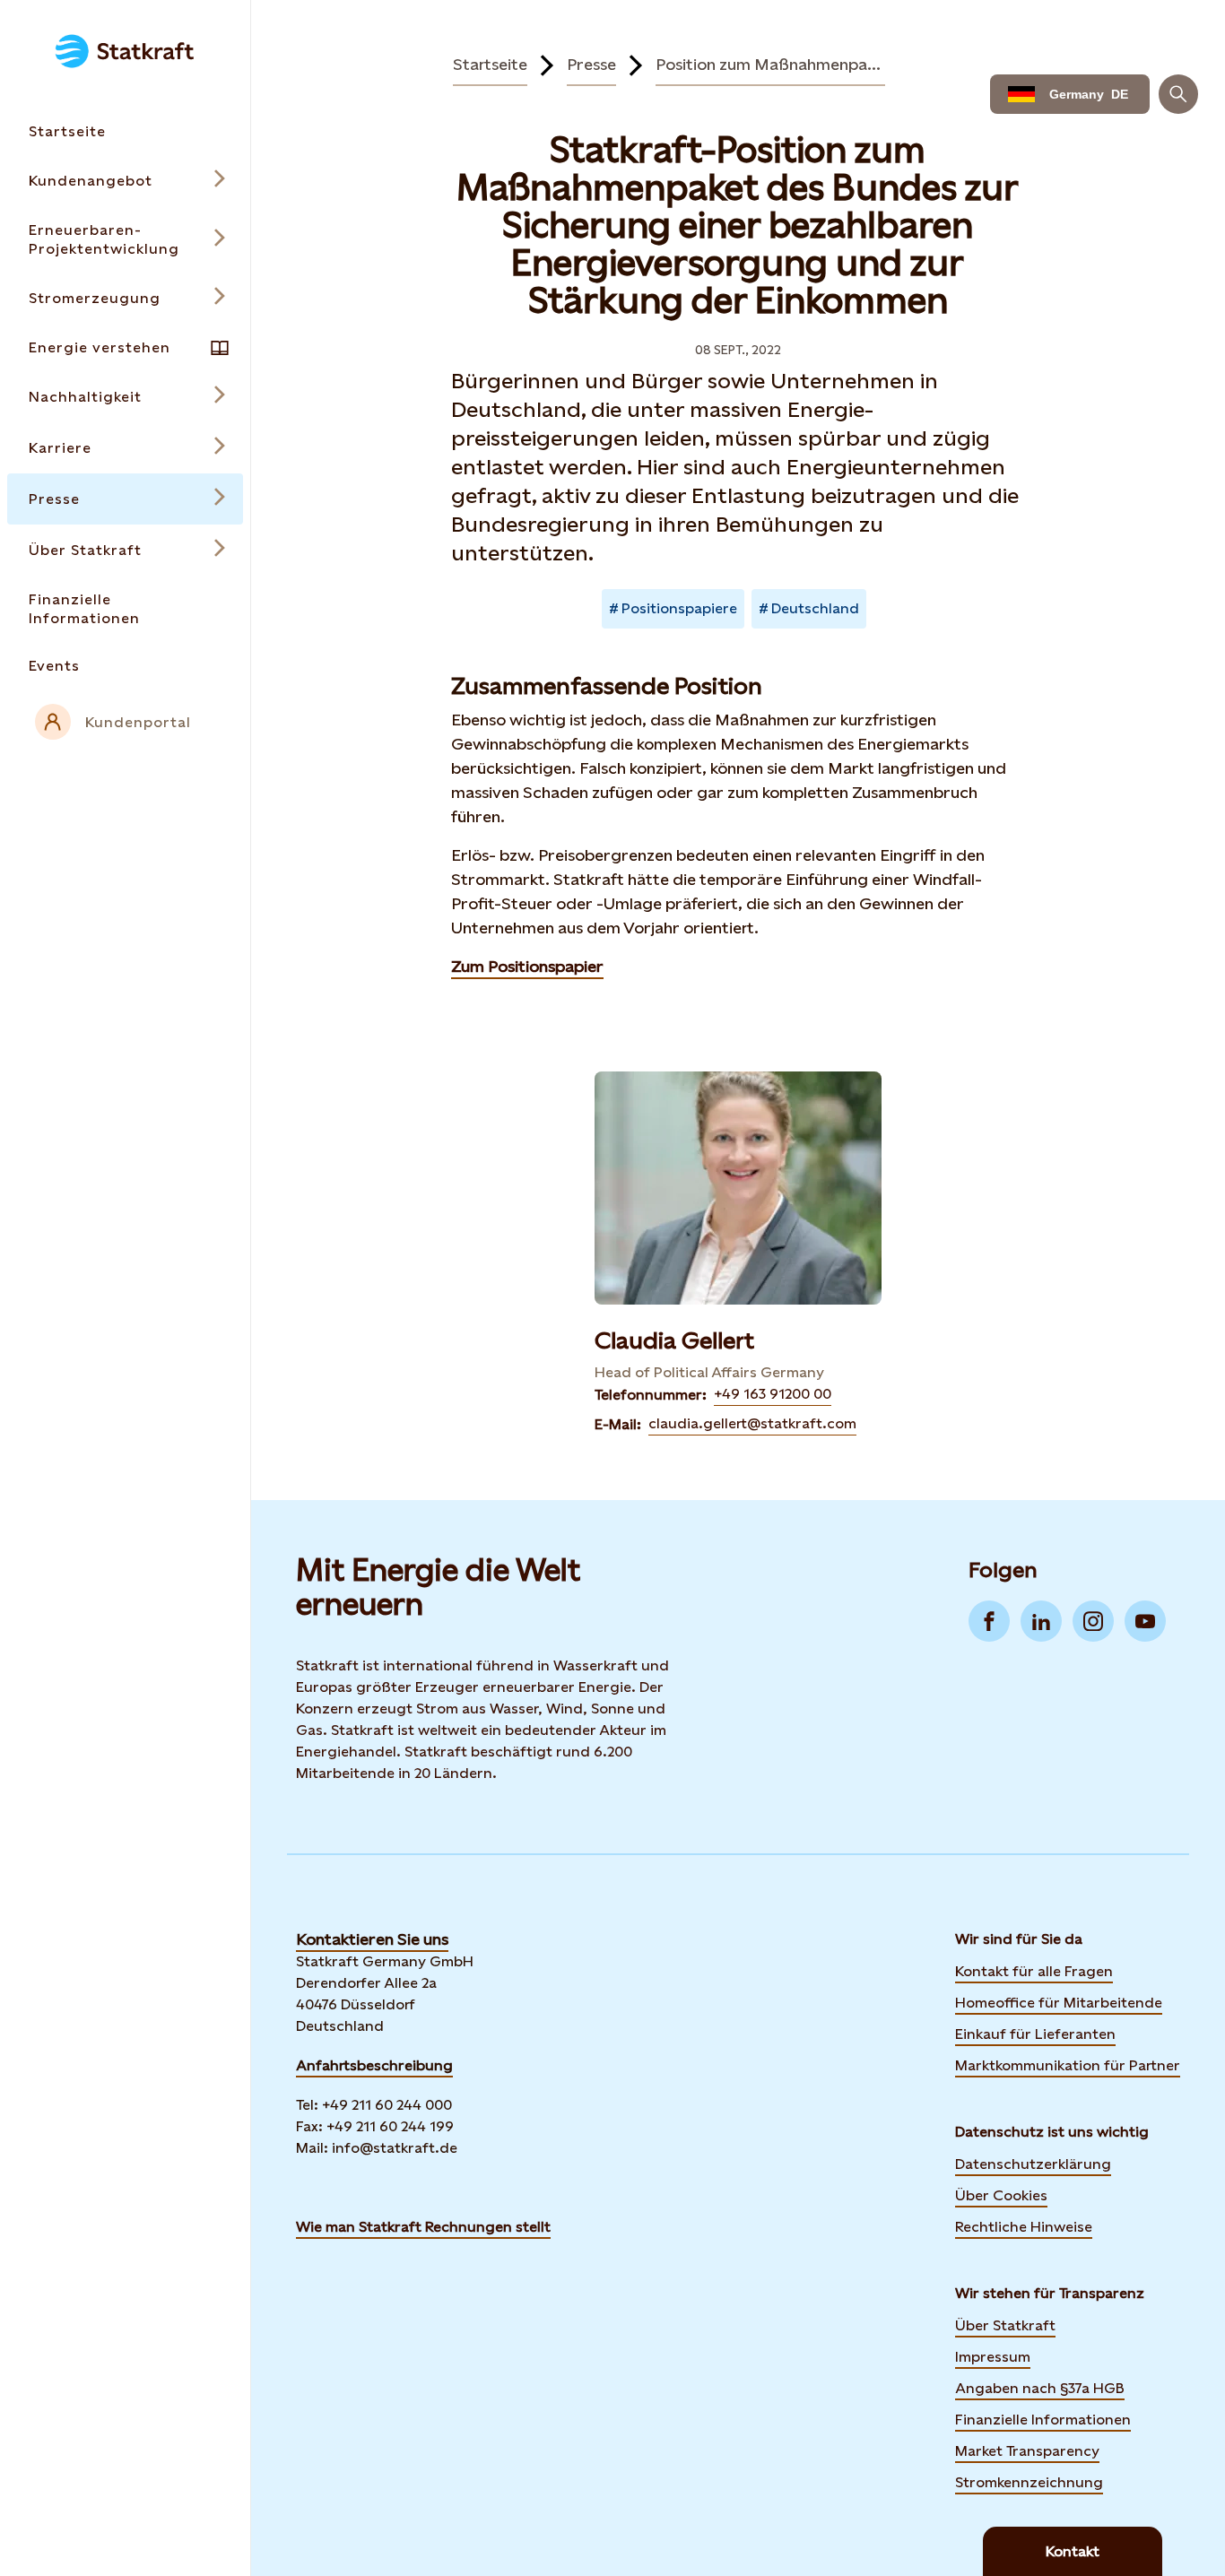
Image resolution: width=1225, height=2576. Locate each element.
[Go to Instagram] (1093, 1621)
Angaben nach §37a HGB (1040, 2388)
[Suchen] (1178, 94)
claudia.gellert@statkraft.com (752, 1423)
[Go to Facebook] (989, 1621)
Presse (591, 64)
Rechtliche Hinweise (1024, 2227)
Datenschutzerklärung (1033, 2164)
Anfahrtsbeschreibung (374, 2065)
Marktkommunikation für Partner (1068, 2065)
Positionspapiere (679, 608)
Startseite (490, 64)
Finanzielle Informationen (1043, 2420)
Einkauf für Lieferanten (1035, 2034)
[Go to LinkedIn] (1041, 1621)
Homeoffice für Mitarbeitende (1059, 2003)
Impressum (993, 2357)
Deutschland (815, 608)
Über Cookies (1001, 2195)
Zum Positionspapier (527, 966)
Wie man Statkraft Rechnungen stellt (423, 2227)
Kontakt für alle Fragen (1034, 1971)
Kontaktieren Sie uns (372, 1939)
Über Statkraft (1005, 2325)
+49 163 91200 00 (773, 1394)
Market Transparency (1027, 2451)
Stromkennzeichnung (1029, 2482)
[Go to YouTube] (1145, 1621)
